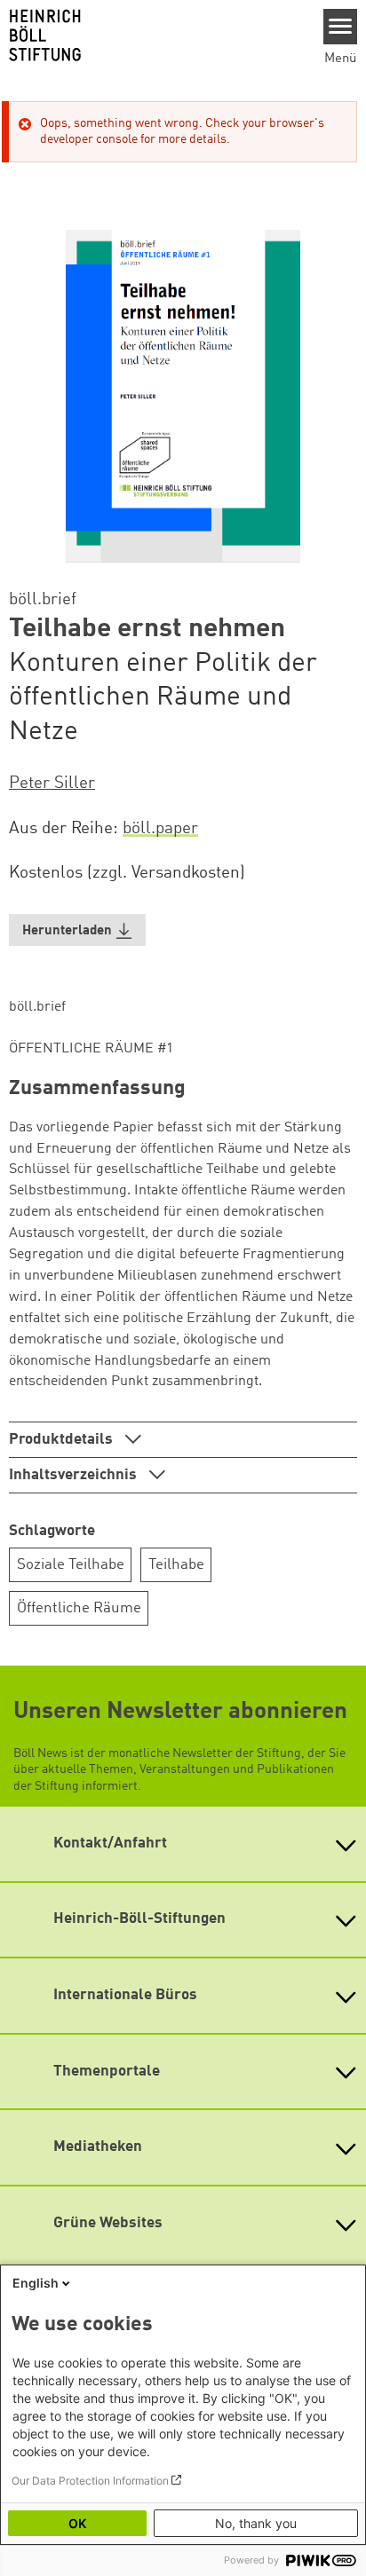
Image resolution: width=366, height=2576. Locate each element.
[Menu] (341, 27)
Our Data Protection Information (90, 2481)
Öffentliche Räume (79, 1608)
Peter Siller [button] (52, 784)
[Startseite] (155, 35)
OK (77, 2523)
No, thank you (256, 2523)
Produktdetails (63, 1440)
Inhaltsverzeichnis (75, 1475)
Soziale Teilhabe (71, 1565)
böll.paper (160, 829)
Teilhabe (176, 1565)
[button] (77, 930)
